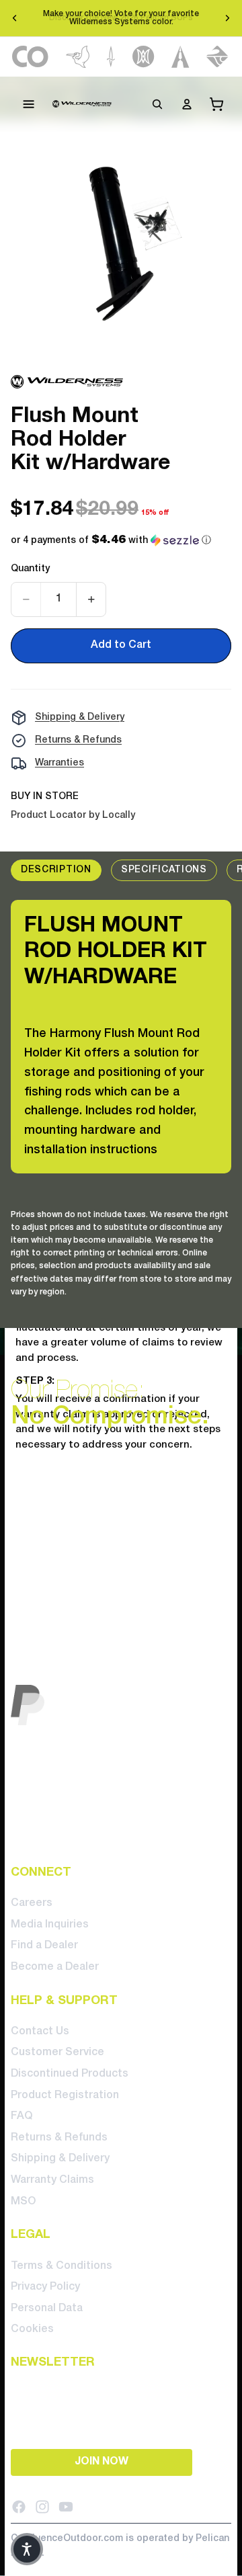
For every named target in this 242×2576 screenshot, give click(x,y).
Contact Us (40, 2031)
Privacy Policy (45, 2287)
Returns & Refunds (78, 740)
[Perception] (144, 57)
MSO (23, 2201)
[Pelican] (78, 57)
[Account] (187, 104)
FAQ (22, 2116)
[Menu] (29, 104)
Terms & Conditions (62, 2266)
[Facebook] (19, 2506)
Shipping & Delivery (80, 717)
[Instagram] (42, 2506)
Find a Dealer (44, 1946)
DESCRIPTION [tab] (56, 870)
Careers (32, 1903)
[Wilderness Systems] (82, 104)
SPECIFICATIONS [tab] (164, 870)
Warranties (59, 763)
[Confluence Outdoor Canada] (31, 57)
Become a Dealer (55, 1966)
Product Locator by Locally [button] (73, 816)
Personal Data (47, 2308)
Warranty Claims (52, 2180)
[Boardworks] (217, 57)
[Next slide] (227, 18)
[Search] (157, 104)
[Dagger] (111, 57)
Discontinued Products (70, 2074)
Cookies (32, 2329)
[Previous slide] (15, 18)
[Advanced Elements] (180, 57)
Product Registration (65, 2095)
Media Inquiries (50, 1924)
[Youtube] (66, 2506)
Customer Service (57, 2052)
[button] (111, 541)
